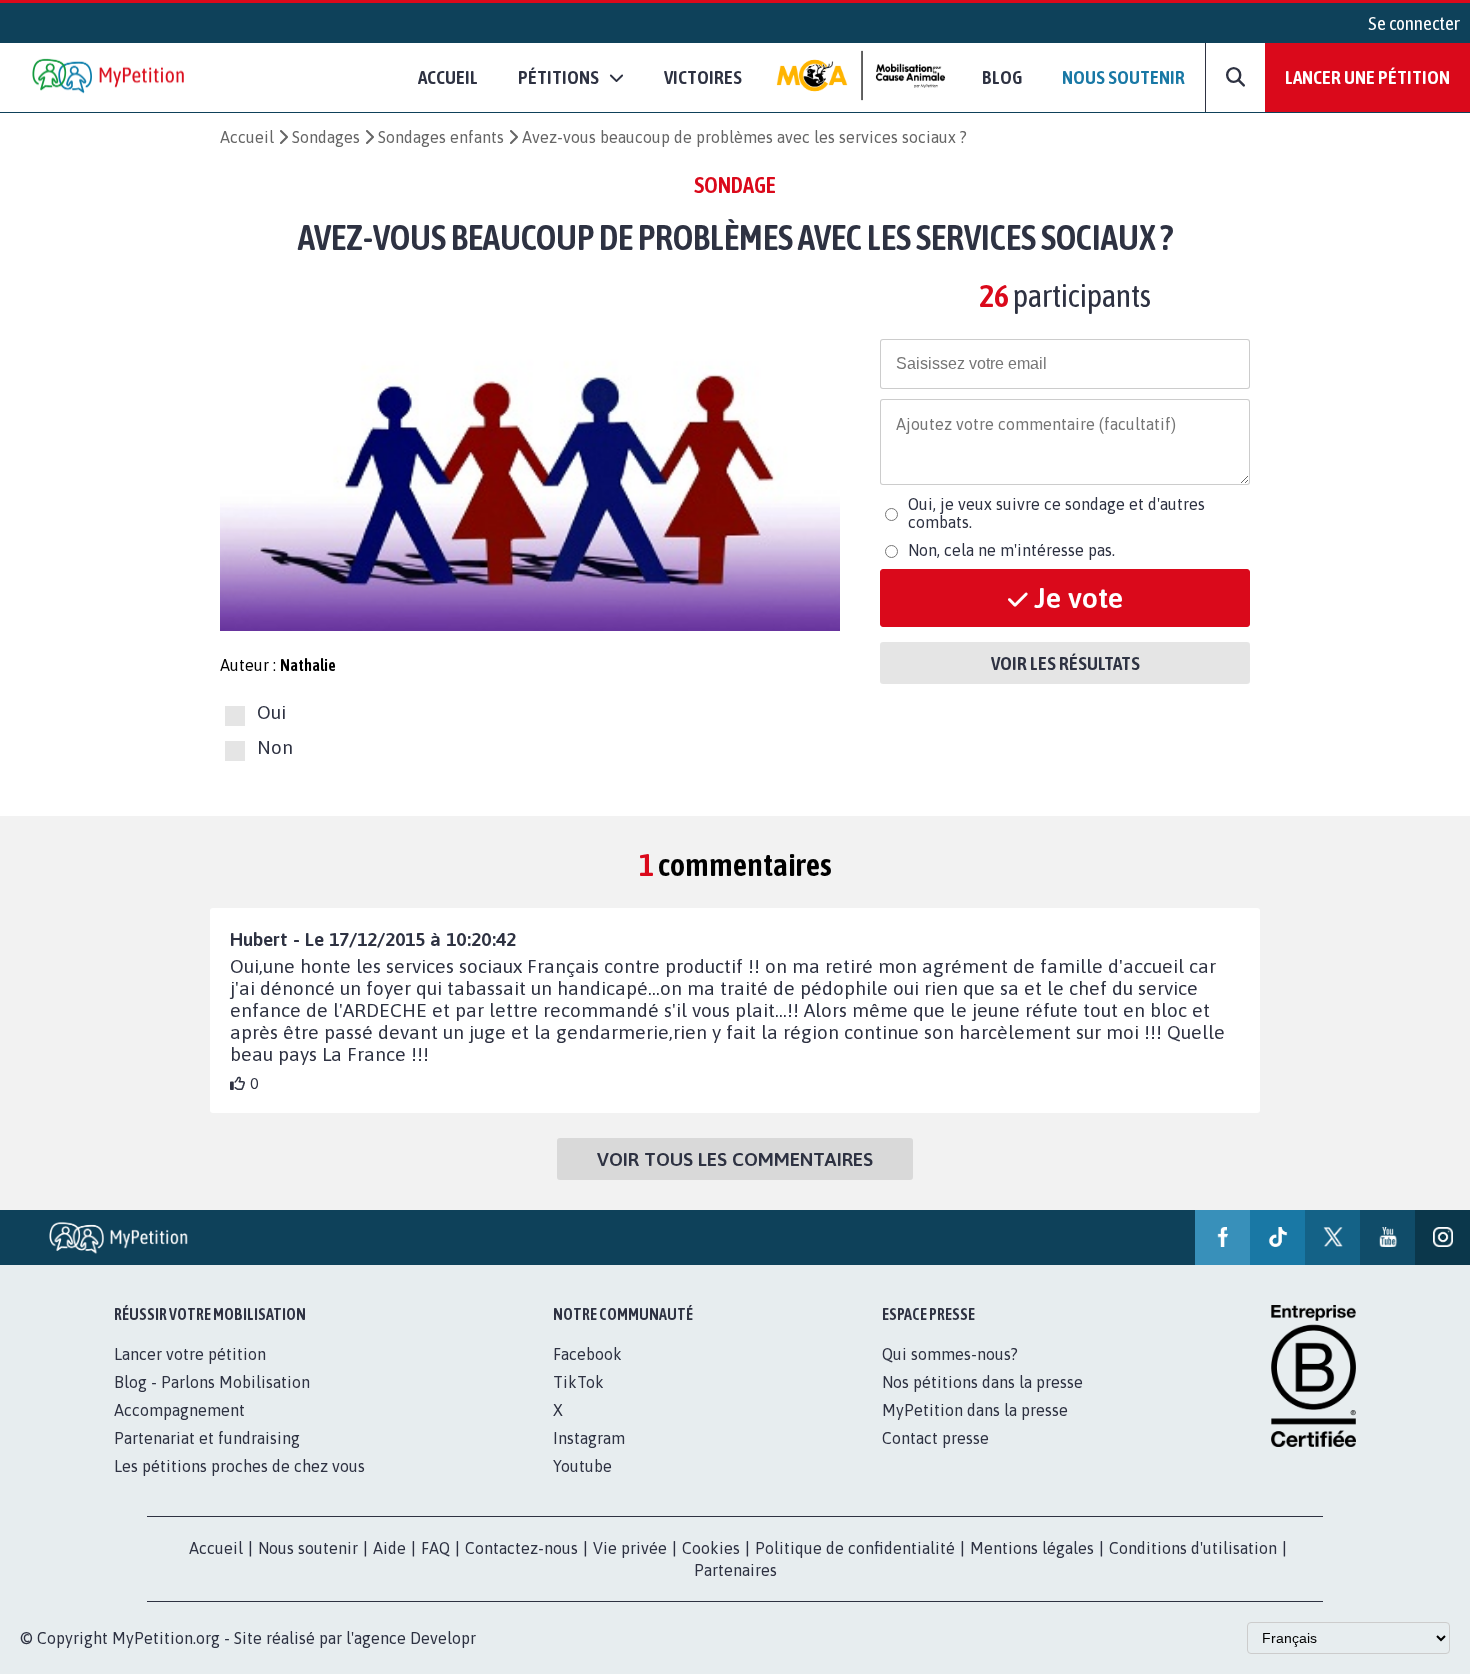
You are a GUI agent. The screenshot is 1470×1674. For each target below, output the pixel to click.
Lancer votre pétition (190, 1354)
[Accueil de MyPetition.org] (110, 77)
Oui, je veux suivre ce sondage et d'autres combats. (1056, 513)
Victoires (703, 77)
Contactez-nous (521, 1548)
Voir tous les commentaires (735, 1159)
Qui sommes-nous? (950, 1354)
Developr (443, 1638)
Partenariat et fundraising (207, 1438)
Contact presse (935, 1438)
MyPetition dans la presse (975, 1410)
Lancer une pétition (1367, 77)
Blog (1002, 77)
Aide (389, 1548)
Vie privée (630, 1548)
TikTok (578, 1382)
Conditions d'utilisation (1193, 1548)
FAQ (435, 1548)
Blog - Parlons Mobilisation (212, 1382)
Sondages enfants (441, 137)
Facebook (587, 1354)
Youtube (582, 1466)
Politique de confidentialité (855, 1548)
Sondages (326, 137)
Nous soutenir (1123, 77)
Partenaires (735, 1570)
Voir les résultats (1065, 663)
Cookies (711, 1548)
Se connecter (1414, 23)
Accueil (448, 77)
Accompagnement (179, 1410)
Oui (271, 713)
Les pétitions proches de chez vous (239, 1466)
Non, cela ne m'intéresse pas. (1011, 550)
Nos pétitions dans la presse (982, 1382)
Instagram (589, 1438)
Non (275, 747)
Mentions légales (1032, 1548)
